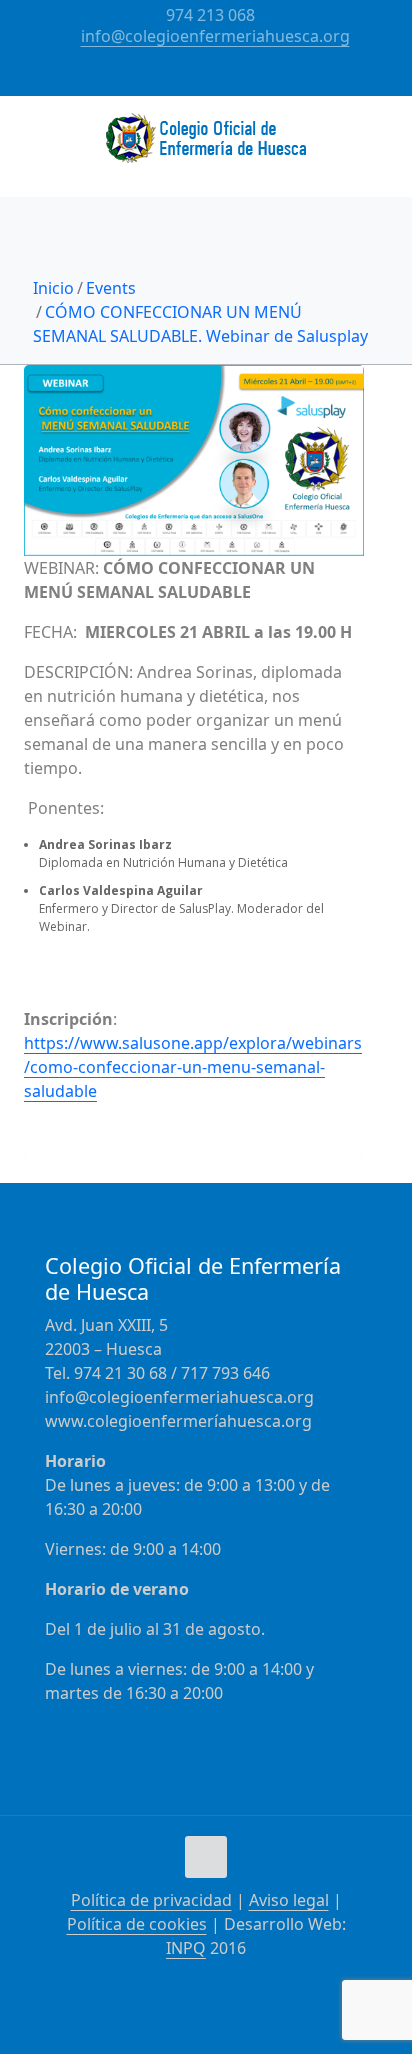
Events (111, 288)
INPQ (186, 1948)
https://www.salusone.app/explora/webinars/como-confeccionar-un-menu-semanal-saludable (193, 1067)
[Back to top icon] (206, 1857)
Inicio (53, 288)
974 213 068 (210, 15)
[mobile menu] (385, 136)
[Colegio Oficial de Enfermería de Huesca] (206, 146)
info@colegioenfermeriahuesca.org (215, 36)
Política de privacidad (151, 1900)
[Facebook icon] (194, 79)
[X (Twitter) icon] (219, 79)
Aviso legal (289, 1900)
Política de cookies (137, 1924)
